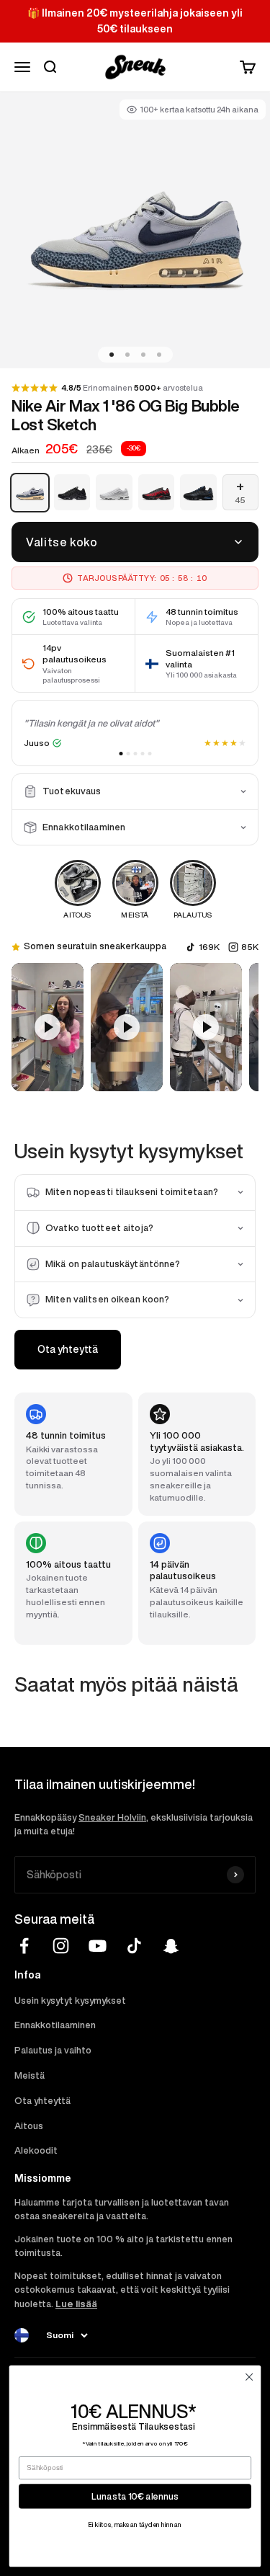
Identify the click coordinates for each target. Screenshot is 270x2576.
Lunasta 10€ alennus (135, 2496)
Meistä (30, 2075)
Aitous (29, 2126)
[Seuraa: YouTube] (98, 1946)
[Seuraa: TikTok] (134, 1946)
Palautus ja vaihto (53, 2050)
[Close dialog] (249, 2377)
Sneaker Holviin (112, 1817)
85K (250, 947)
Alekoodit (36, 2150)
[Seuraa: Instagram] (61, 1946)
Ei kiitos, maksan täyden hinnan (135, 2524)
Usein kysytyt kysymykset (70, 2000)
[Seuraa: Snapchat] (171, 1946)
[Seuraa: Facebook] (24, 1946)
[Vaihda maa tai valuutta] (22, 2335)
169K (209, 947)
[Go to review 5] (149, 754)
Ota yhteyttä (68, 1349)
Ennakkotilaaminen (55, 2025)
